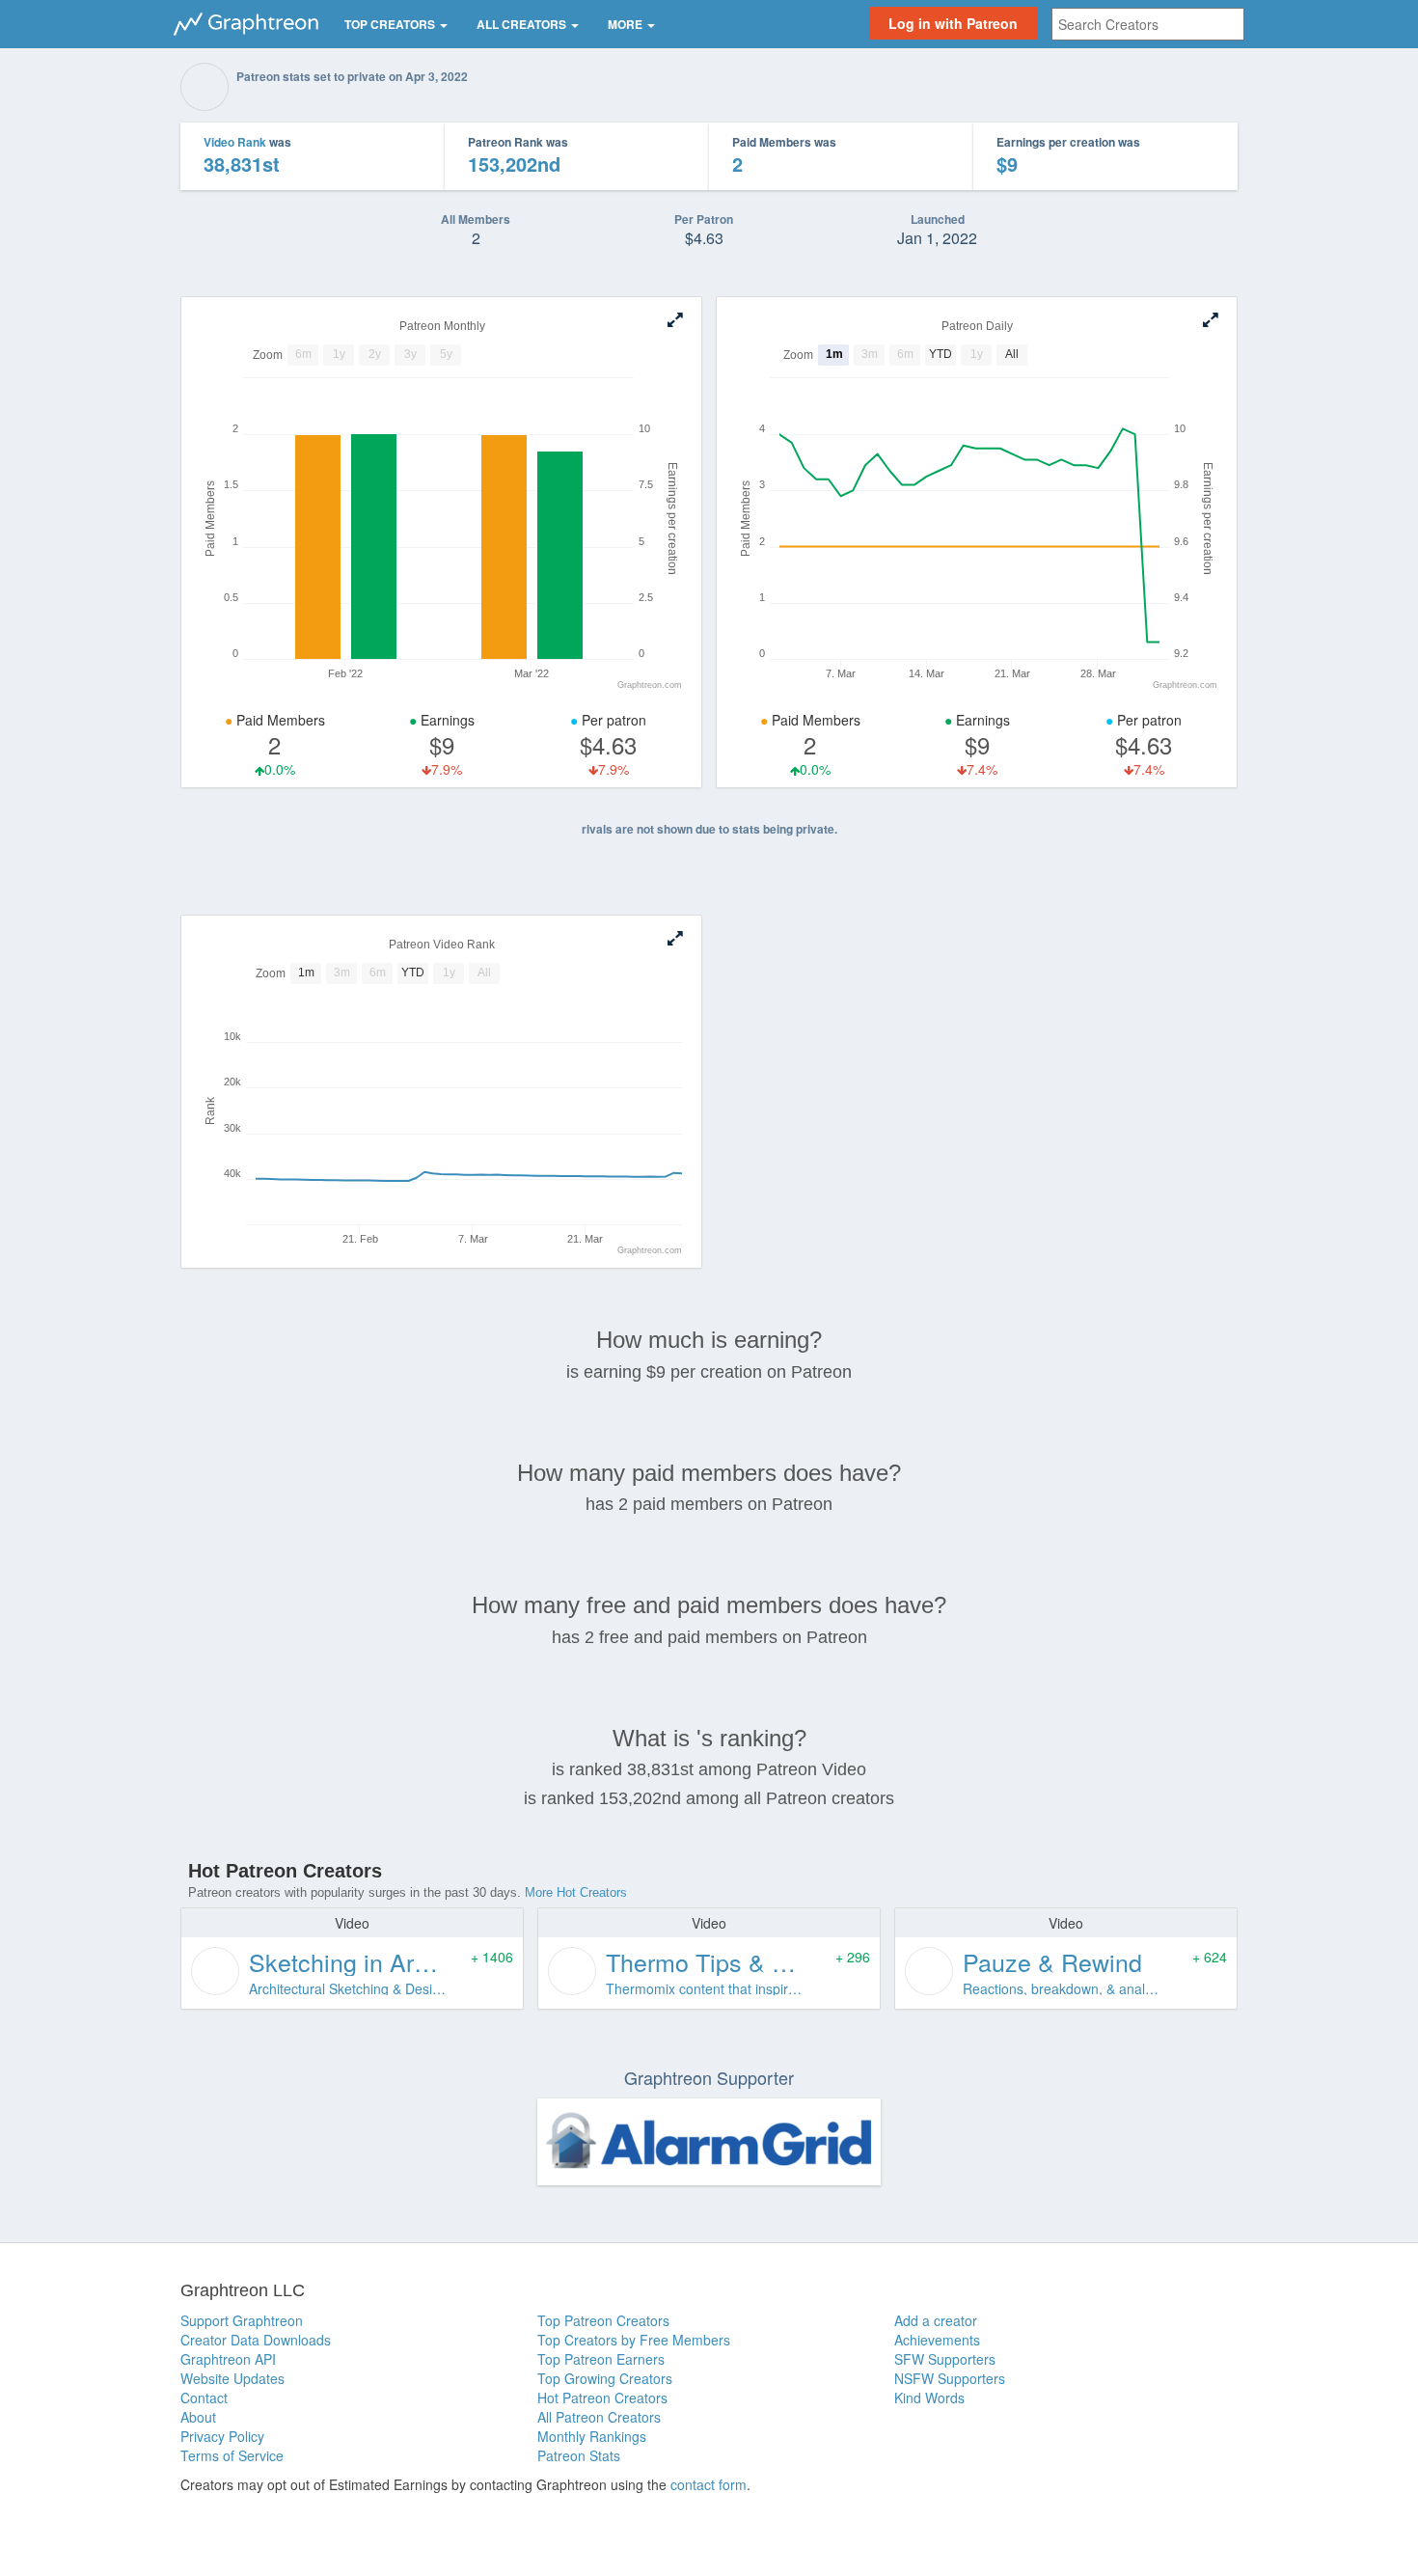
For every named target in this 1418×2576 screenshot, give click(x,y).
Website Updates (232, 2378)
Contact (204, 2398)
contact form (709, 2484)
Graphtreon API (228, 2359)
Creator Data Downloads (256, 2340)
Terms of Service (232, 2455)
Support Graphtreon (242, 2320)
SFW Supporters (945, 2359)
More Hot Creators (576, 1892)
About (198, 2417)
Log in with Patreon (953, 23)
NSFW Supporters (950, 2378)
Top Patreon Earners (601, 2359)
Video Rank (235, 142)
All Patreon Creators (599, 2417)
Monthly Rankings (592, 2436)
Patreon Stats (579, 2455)
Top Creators (391, 24)
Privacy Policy (222, 2436)
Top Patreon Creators (603, 2320)
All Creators (523, 24)
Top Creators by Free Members (634, 2340)
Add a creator (936, 2320)
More (627, 24)
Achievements (937, 2340)
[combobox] (1148, 24)
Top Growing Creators (605, 2378)
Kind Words (929, 2398)
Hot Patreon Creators (602, 2398)
